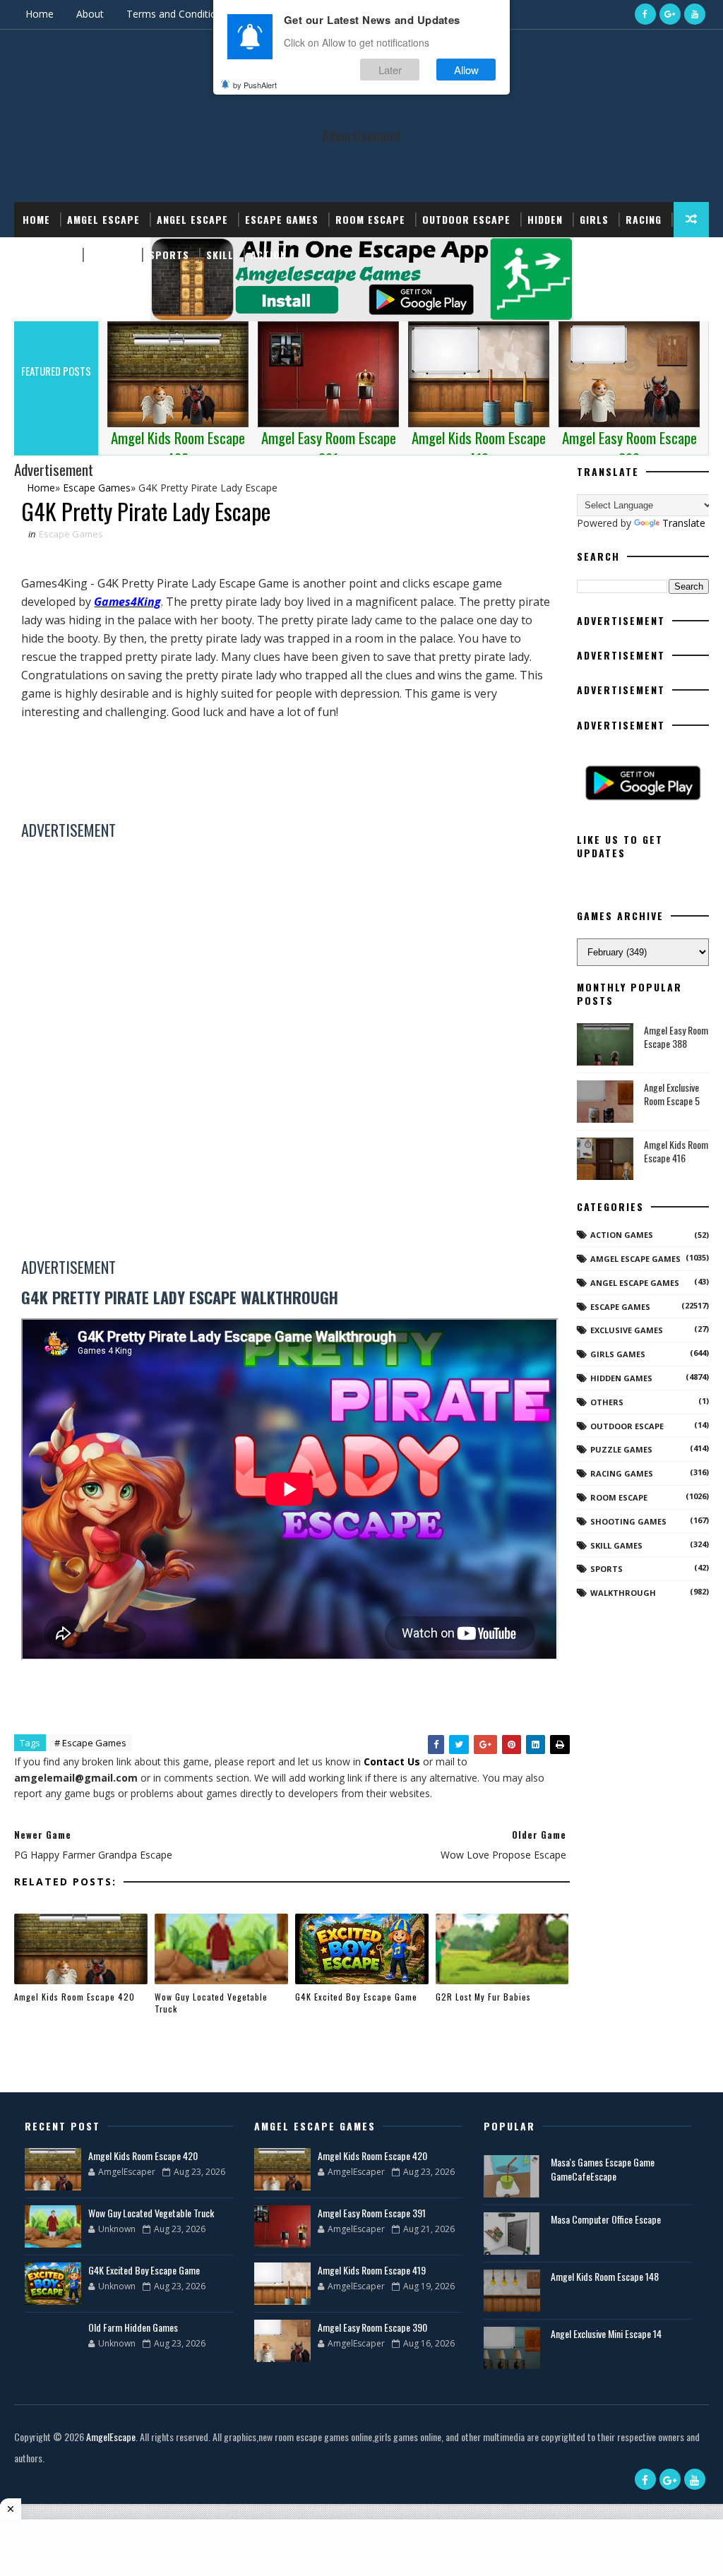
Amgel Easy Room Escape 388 (676, 1037)
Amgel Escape (103, 219)
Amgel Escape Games (635, 1259)
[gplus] (670, 14)
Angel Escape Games (635, 1283)
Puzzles (111, 255)
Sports (169, 255)
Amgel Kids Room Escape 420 (74, 1997)
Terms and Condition (174, 14)
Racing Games (622, 1473)
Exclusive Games (627, 1330)
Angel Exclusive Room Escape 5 (672, 1094)
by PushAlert (255, 85)
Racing (644, 219)
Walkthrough (623, 1593)
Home (40, 14)
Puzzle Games (621, 1449)
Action (269, 255)
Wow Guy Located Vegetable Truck (211, 2003)
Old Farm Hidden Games (133, 2327)
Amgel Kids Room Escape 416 (676, 1151)
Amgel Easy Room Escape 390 (372, 2327)
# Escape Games (90, 1743)
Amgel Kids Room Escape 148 (605, 2276)
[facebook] (645, 14)
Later (390, 70)
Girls (594, 219)
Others (607, 1402)
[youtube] (695, 14)
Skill (220, 255)
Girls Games (618, 1354)
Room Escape (370, 219)
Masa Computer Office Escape (606, 2219)
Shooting (48, 255)
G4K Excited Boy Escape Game (356, 1997)
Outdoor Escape (466, 219)
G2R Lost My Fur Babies (483, 1997)
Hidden (545, 219)
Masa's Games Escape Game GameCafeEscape (603, 2169)
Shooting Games (628, 1521)
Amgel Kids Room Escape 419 (372, 2270)
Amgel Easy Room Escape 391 (372, 2213)
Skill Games (616, 1545)
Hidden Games (621, 1378)
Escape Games (282, 219)
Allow (466, 70)
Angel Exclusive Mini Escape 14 (606, 2333)
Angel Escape (192, 219)
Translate (684, 523)
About (90, 14)
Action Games (622, 1235)
